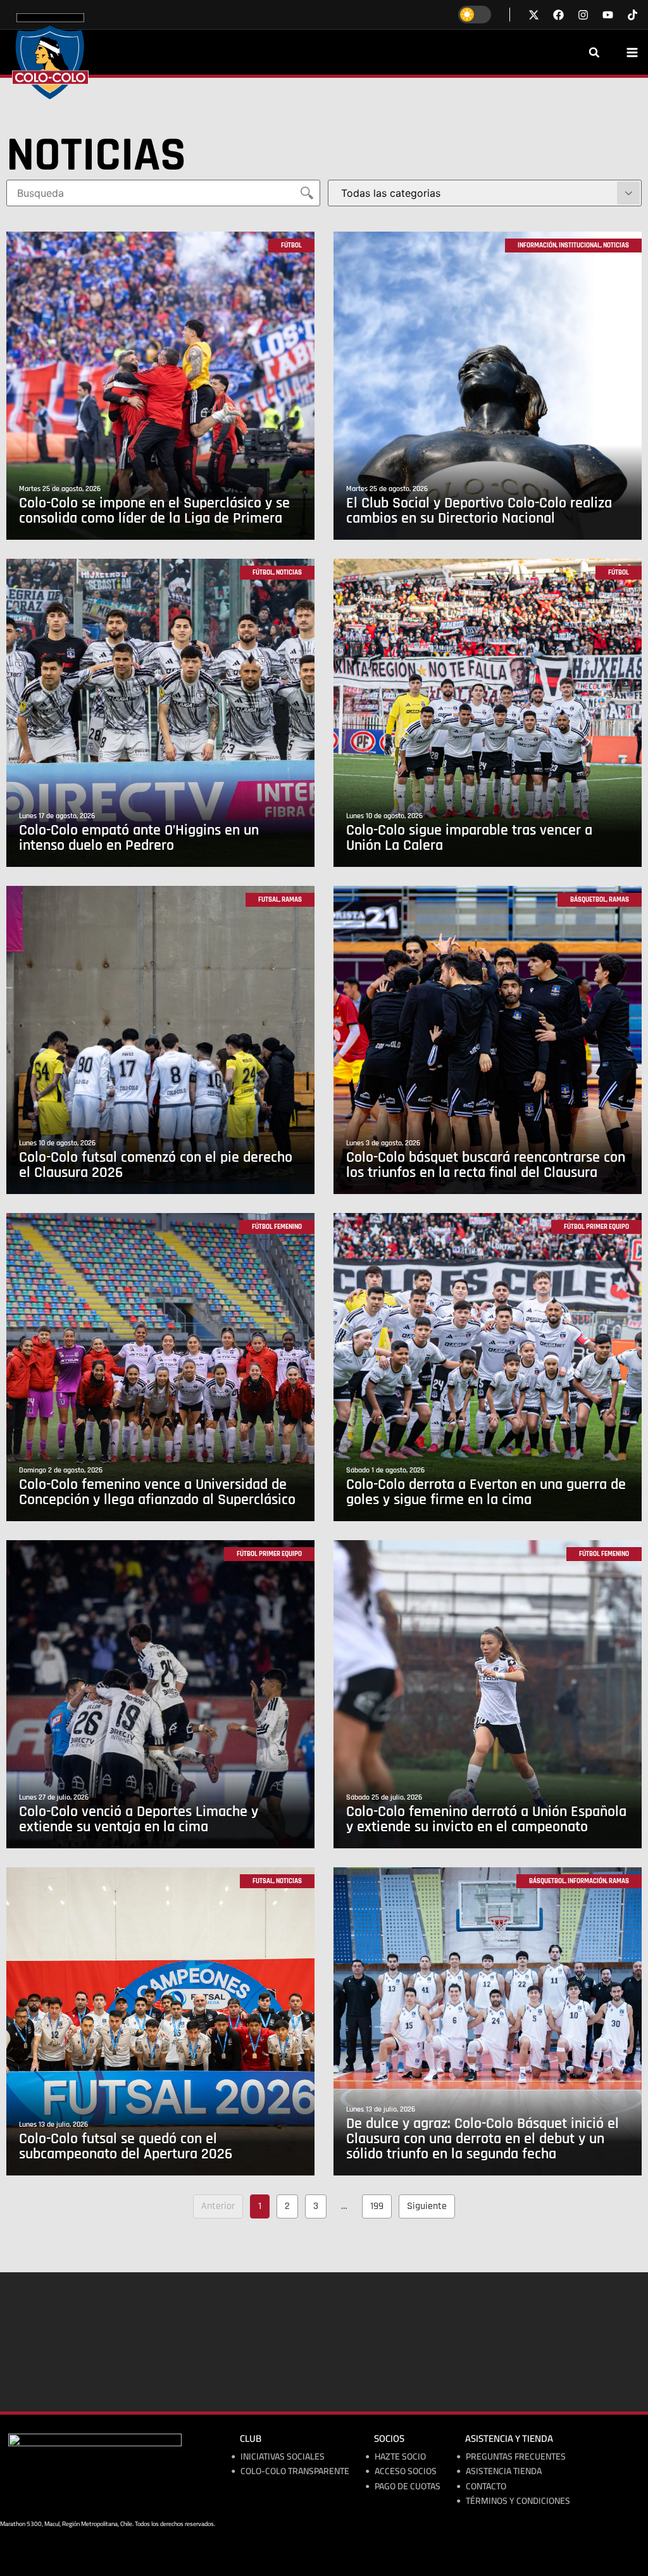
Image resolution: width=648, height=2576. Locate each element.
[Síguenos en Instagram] (583, 15)
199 (380, 2204)
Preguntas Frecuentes (516, 2457)
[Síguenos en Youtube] (608, 15)
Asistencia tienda (504, 2471)
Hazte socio (400, 2457)
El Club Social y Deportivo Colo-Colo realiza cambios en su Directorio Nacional (479, 511)
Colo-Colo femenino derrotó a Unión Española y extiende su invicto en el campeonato (486, 1819)
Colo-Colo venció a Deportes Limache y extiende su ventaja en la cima (139, 1819)
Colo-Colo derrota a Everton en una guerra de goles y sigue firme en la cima (486, 1492)
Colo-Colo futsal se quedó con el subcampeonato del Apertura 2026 (126, 2146)
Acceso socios (406, 2471)
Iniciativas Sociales (283, 2457)
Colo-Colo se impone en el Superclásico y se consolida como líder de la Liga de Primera (154, 511)
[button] (594, 53)
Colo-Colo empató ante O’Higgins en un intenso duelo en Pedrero (139, 838)
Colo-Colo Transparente (295, 2471)
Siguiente (427, 2206)
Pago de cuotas (408, 2486)
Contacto (486, 2486)
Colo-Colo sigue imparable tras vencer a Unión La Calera (469, 838)
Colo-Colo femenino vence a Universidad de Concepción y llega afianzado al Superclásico (157, 1492)
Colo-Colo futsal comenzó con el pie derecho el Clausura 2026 (156, 1165)
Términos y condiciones (518, 2501)
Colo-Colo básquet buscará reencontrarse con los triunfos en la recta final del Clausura (486, 1165)
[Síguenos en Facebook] (558, 15)
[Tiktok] (632, 15)
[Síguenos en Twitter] (534, 15)
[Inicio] (50, 56)
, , (573, 246)
